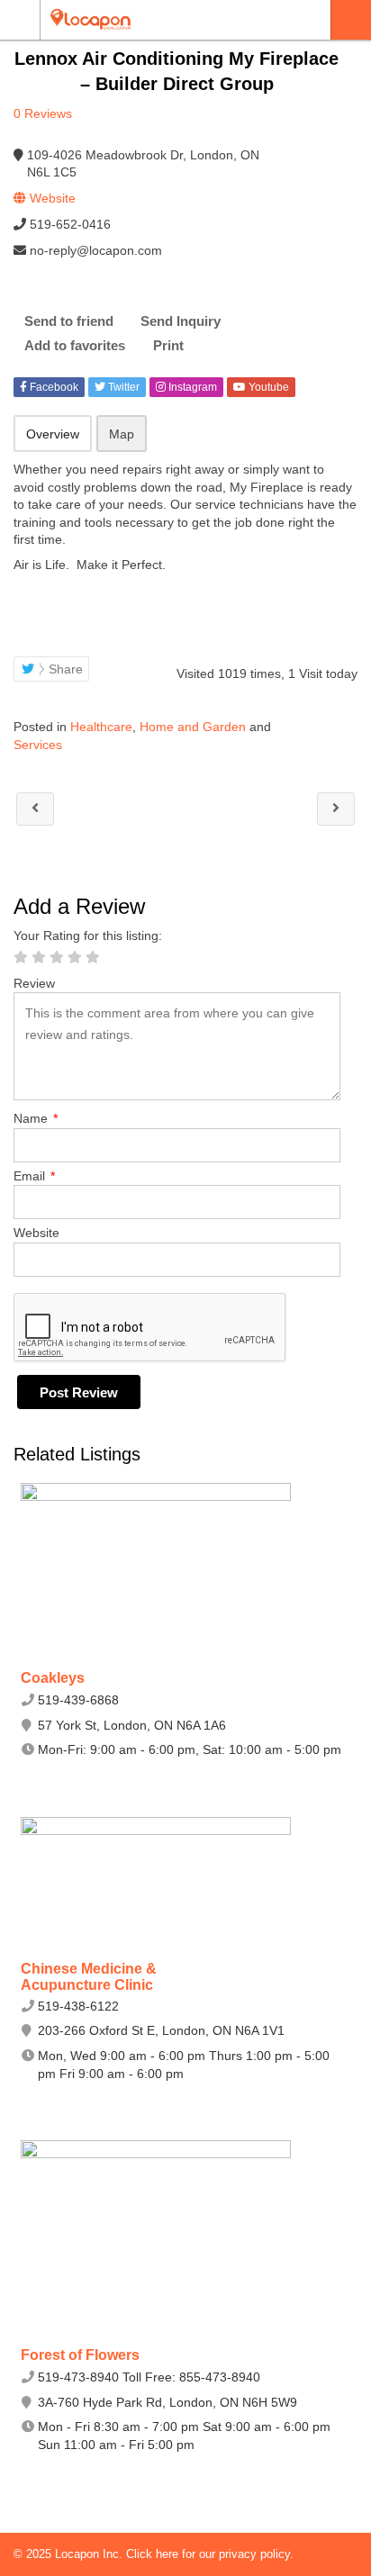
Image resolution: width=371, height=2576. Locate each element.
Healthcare (101, 727)
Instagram (191, 387)
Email (34, 1176)
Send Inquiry (181, 321)
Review (34, 983)
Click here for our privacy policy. (210, 2554)
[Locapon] (168, 19)
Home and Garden (193, 727)
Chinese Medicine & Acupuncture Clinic (89, 1977)
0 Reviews (43, 113)
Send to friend (69, 321)
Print (168, 345)
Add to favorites (75, 345)
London (351, 20)
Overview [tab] (53, 434)
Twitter (122, 387)
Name (36, 1118)
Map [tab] (122, 434)
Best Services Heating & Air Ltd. (35, 809)
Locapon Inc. (90, 2554)
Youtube (267, 387)
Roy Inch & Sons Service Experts (336, 809)
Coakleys (53, 1678)
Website (36, 1233)
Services (38, 745)
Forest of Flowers (80, 2355)
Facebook (53, 387)
